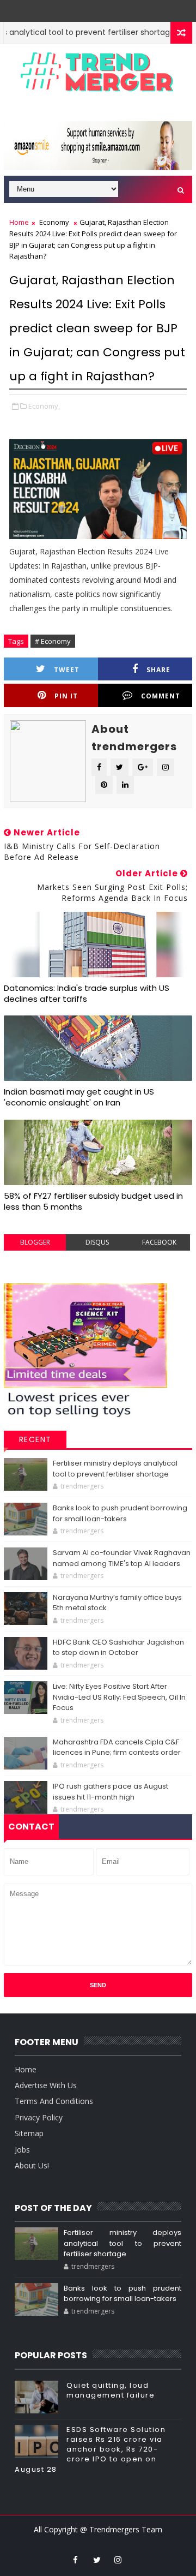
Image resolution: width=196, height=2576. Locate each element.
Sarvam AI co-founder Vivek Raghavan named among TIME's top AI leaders (122, 1558)
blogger (35, 1242)
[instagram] (118, 2560)
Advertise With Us (46, 2085)
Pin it (66, 696)
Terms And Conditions (54, 2101)
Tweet (67, 670)
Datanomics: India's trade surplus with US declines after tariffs (87, 993)
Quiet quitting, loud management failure (111, 2390)
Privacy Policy (39, 2117)
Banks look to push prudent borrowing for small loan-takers (120, 1513)
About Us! (32, 2165)
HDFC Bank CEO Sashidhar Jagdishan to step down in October (118, 1648)
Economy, (44, 406)
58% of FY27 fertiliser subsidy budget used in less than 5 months (93, 1201)
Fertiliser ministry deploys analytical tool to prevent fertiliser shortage (115, 1469)
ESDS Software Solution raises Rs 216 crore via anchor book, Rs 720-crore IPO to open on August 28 (90, 2449)
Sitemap (29, 2133)
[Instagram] (89, 8)
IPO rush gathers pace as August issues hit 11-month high (111, 1792)
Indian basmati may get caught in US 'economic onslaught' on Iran (79, 1097)
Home (19, 222)
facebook (159, 1242)
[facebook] (76, 2560)
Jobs (22, 2150)
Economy (54, 222)
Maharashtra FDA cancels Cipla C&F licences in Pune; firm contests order (117, 1747)
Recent (35, 1439)
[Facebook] (105, 8)
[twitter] (97, 2560)
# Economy (53, 641)
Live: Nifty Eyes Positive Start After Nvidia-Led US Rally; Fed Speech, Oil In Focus (119, 1697)
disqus (97, 1242)
